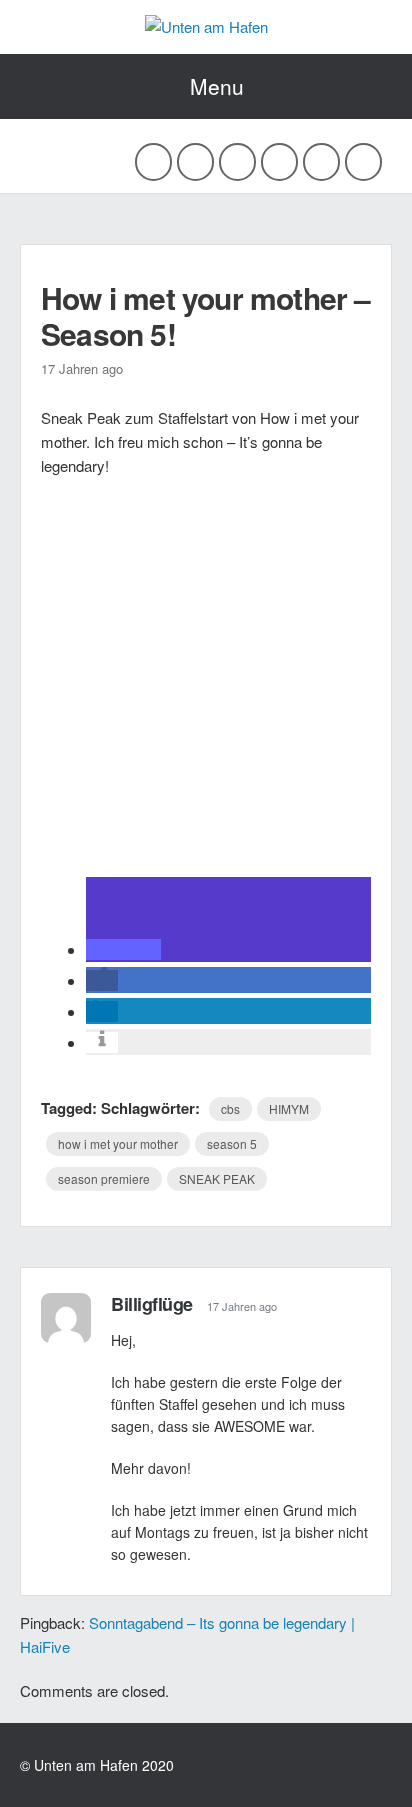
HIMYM (289, 1108)
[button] (123, 949)
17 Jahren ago (242, 1306)
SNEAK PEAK (217, 1178)
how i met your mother (118, 1143)
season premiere (104, 1178)
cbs (230, 1108)
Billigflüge (152, 1304)
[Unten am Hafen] (206, 26)
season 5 (232, 1143)
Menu (217, 86)
